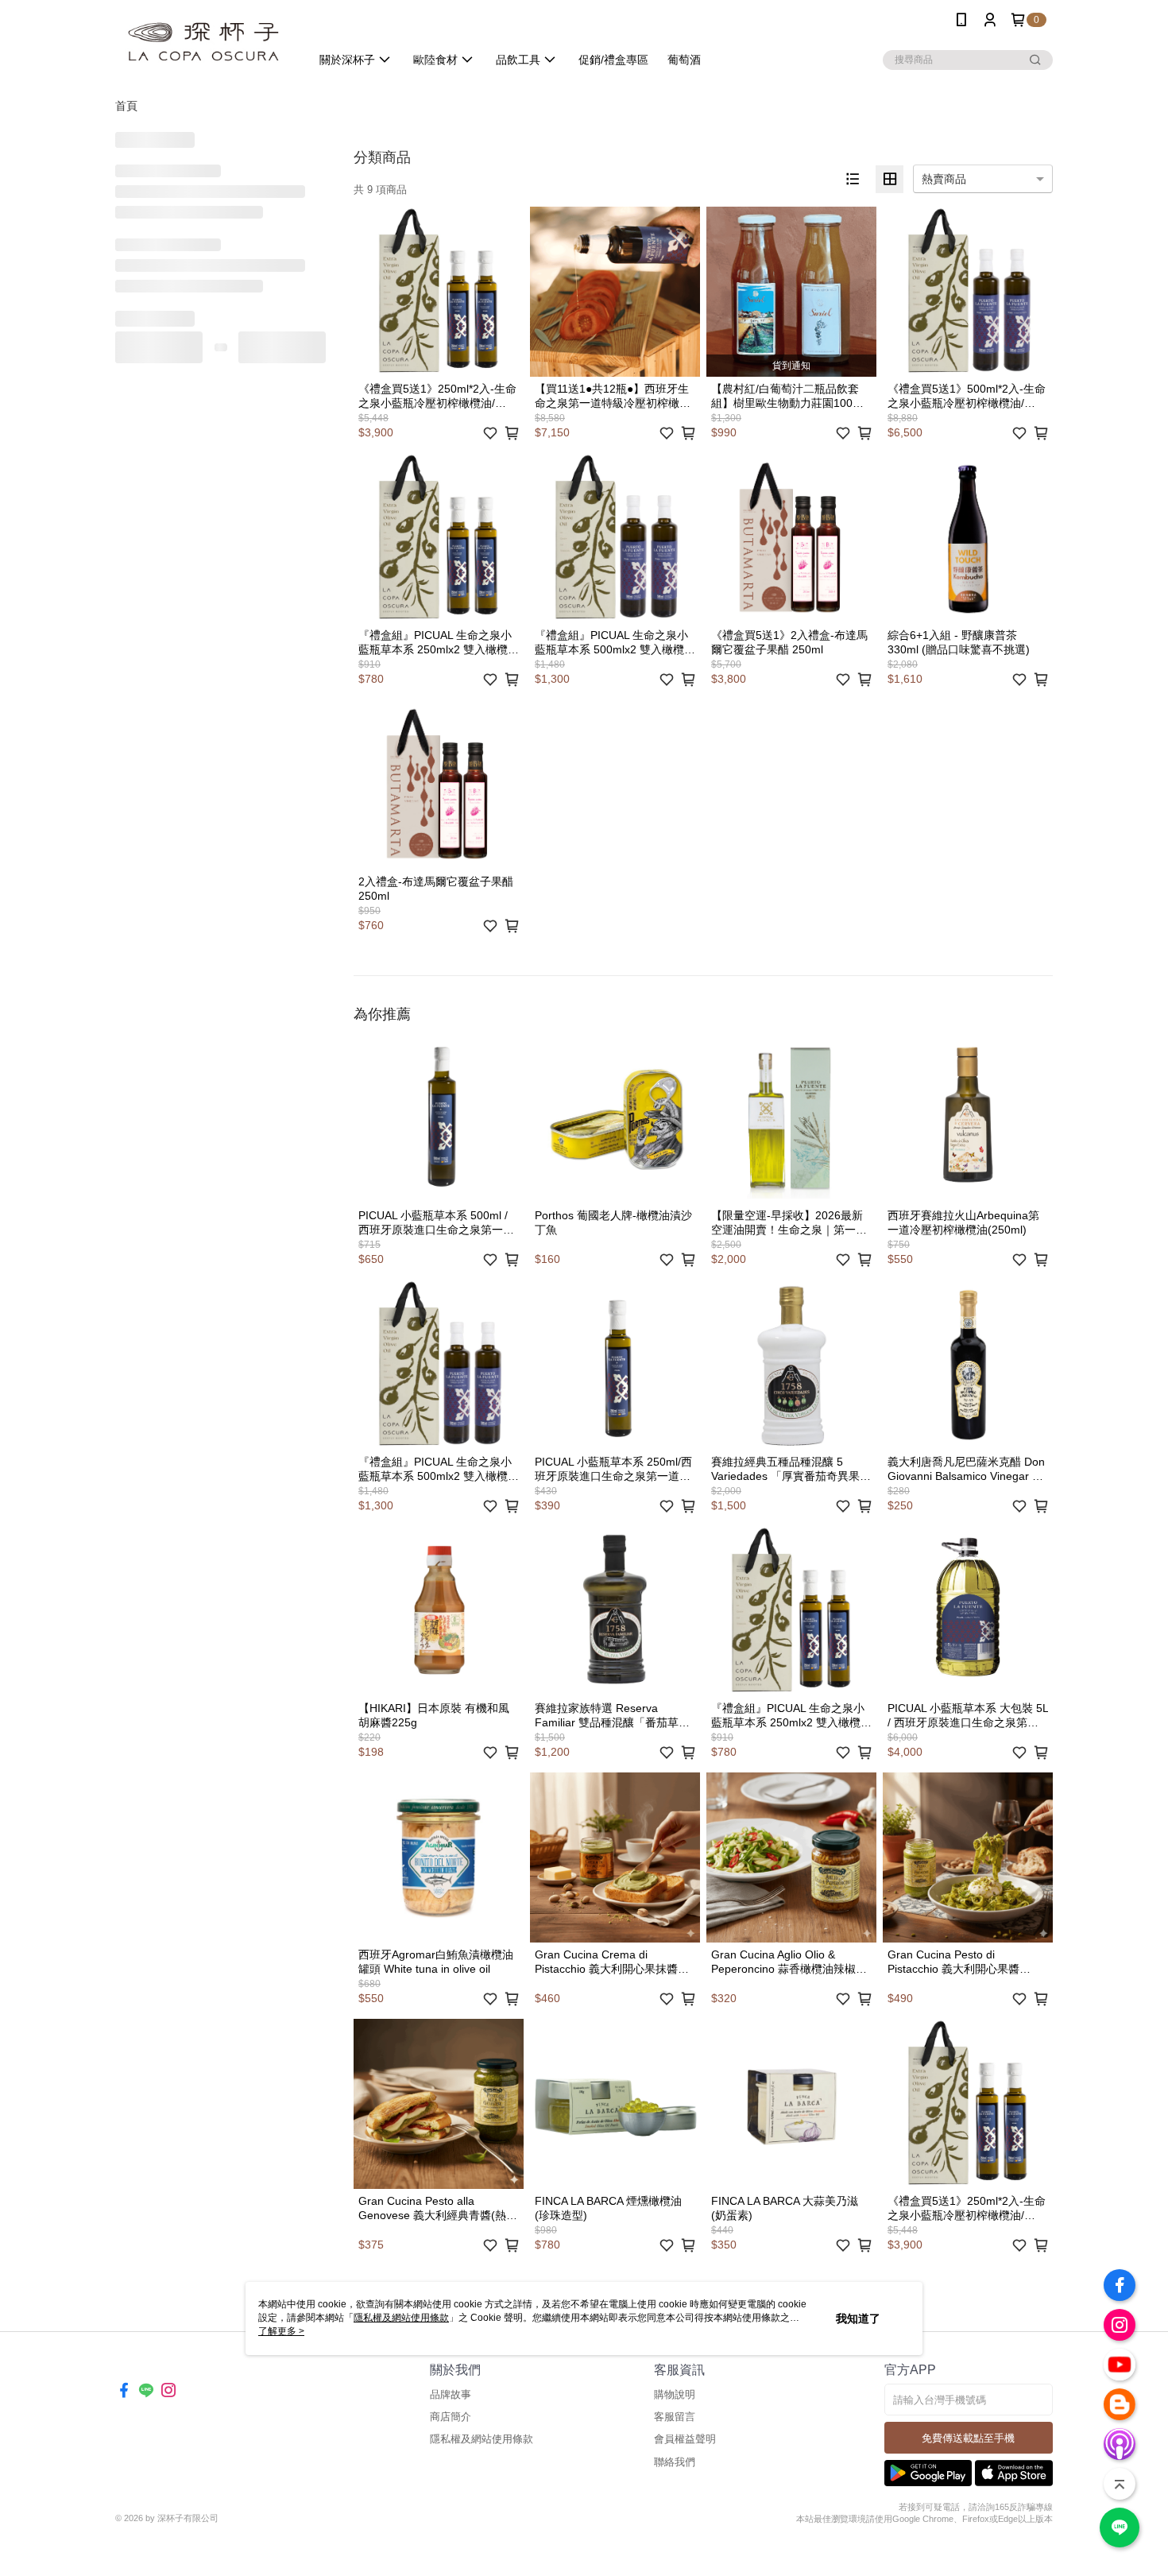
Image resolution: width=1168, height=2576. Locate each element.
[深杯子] (203, 42)
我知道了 (858, 2318)
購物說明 (675, 2394)
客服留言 (675, 2417)
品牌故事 (451, 2394)
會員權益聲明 (685, 2439)
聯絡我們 (675, 2462)
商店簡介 (451, 2417)
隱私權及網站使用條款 (482, 2439)
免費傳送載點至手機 (968, 2438)
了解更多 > (281, 2331)
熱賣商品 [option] (944, 179)
